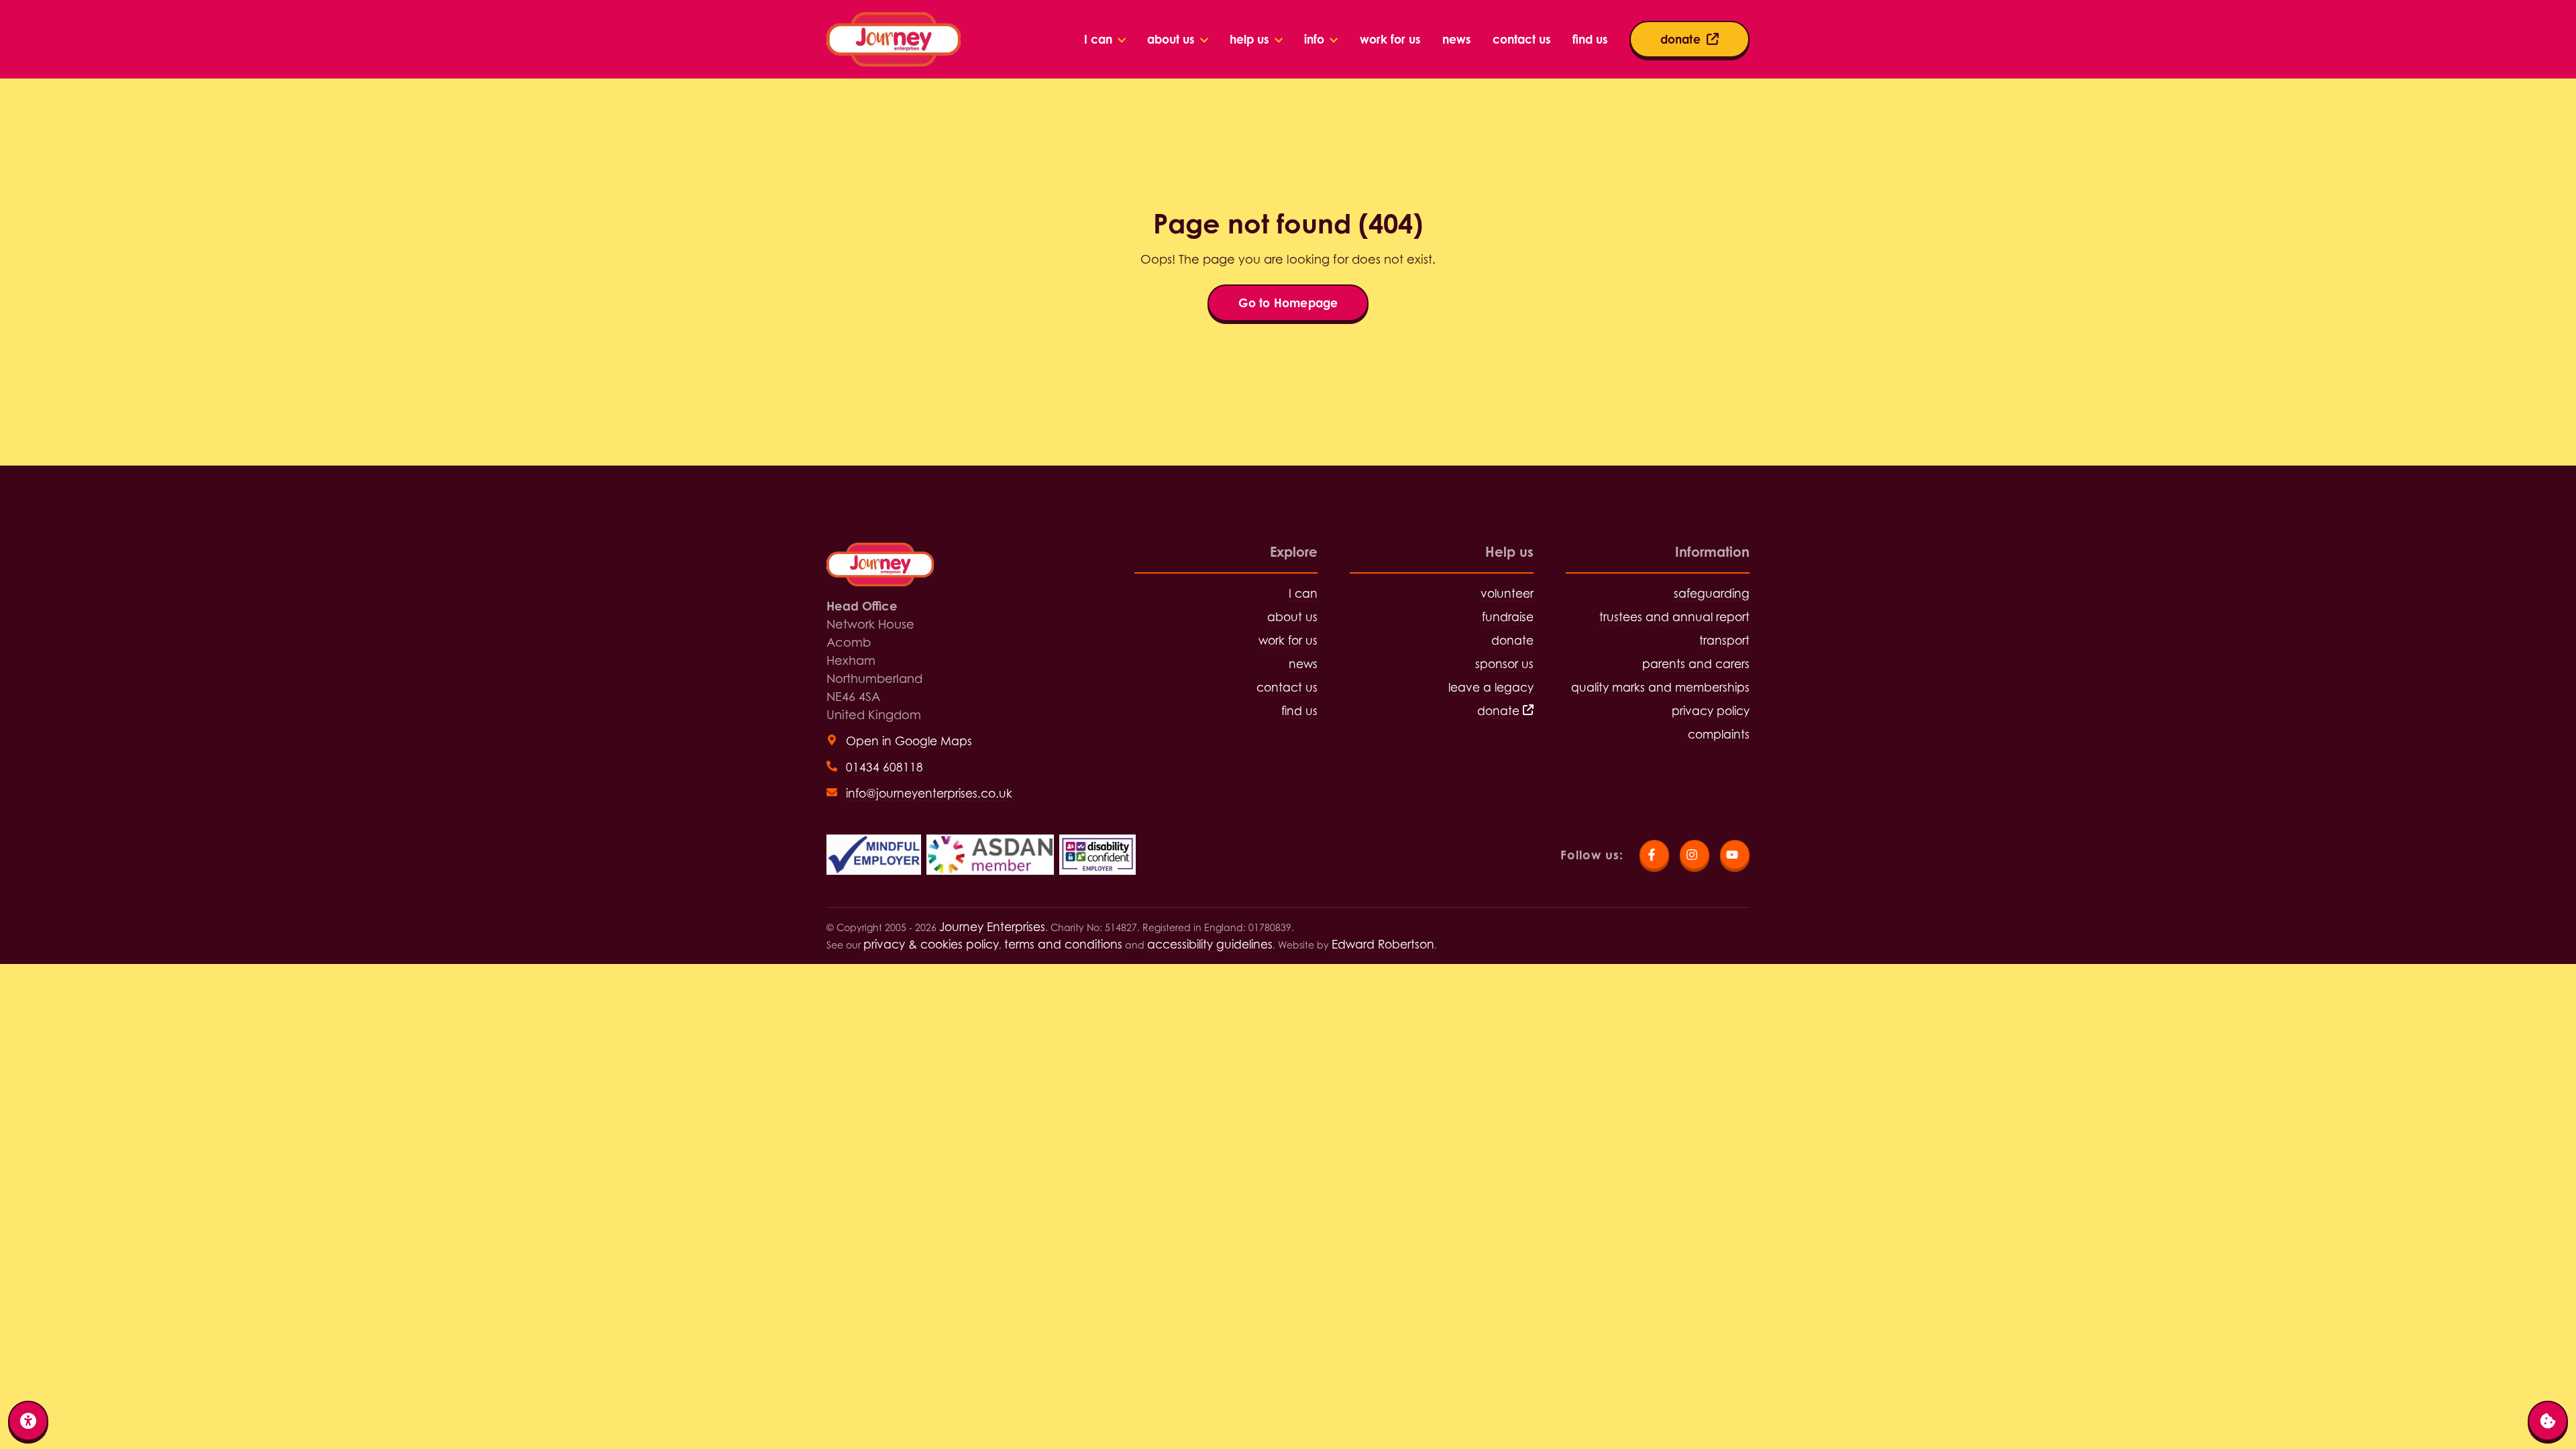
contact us (1287, 687)
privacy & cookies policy (931, 944)
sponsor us (1504, 664)
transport (1724, 640)
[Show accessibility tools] (28, 1421)
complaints (1719, 734)
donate (1512, 640)
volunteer (1507, 593)
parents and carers (1696, 664)
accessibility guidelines (1210, 944)
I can (1303, 593)
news (1303, 664)
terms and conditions (1063, 944)
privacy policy (1711, 711)
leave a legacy (1491, 687)
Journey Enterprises (992, 927)
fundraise (1508, 617)
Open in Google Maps (909, 741)
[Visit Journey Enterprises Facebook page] (1654, 855)
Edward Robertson (1383, 944)
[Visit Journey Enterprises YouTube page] (1735, 855)
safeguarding (1712, 593)
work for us (1288, 640)
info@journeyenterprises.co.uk (929, 793)
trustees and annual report (1674, 617)
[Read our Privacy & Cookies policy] (2548, 1421)
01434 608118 (884, 767)
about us (1292, 617)
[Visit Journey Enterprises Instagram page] (1695, 855)
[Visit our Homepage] (894, 39)
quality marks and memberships (1660, 687)
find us (1299, 711)
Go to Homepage (1288, 303)
